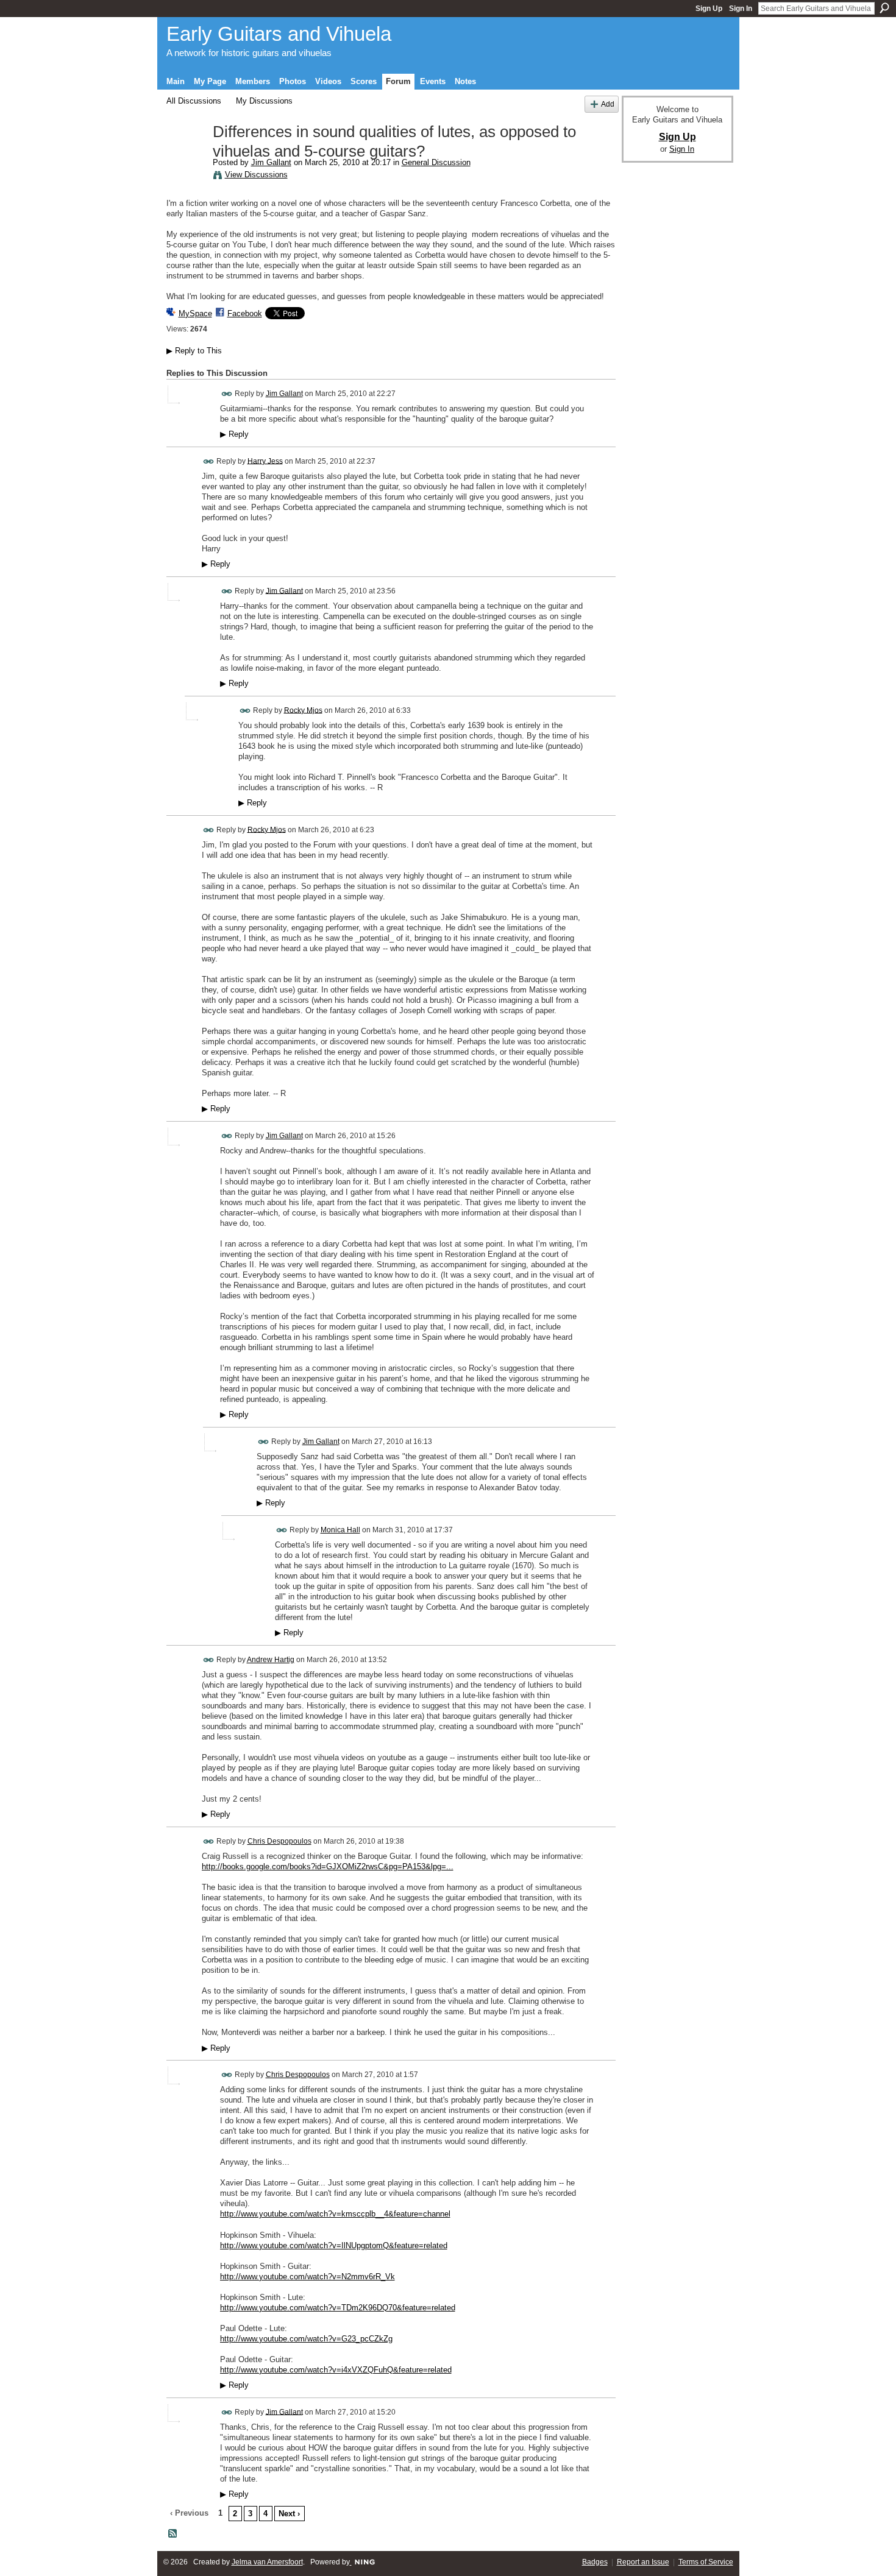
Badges (595, 2562)
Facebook (245, 313)
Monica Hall (340, 1530)
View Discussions (256, 175)
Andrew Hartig (271, 1660)
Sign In (741, 9)
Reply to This (194, 351)
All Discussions (194, 101)
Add (608, 104)
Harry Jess (265, 461)
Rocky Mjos (303, 710)
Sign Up (709, 9)
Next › (289, 2514)
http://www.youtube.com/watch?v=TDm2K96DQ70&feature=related (338, 2308)
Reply (234, 434)
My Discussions (264, 101)
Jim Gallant (271, 162)
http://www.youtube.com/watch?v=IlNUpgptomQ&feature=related (334, 2245)
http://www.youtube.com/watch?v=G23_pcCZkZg (306, 2339)
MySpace (195, 313)
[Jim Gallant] (186, 158)
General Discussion (436, 162)
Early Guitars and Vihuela (279, 34)
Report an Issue (643, 2562)
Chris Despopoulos (279, 1841)
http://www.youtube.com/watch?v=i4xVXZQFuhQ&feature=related (336, 2370)
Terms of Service (706, 2562)
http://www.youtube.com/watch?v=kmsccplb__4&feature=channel (335, 2214)
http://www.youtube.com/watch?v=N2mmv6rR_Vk (308, 2277)
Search (884, 8)
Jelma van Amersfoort (267, 2562)
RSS (173, 2534)
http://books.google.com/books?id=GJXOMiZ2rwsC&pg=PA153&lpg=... (328, 1867)
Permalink (227, 394)
